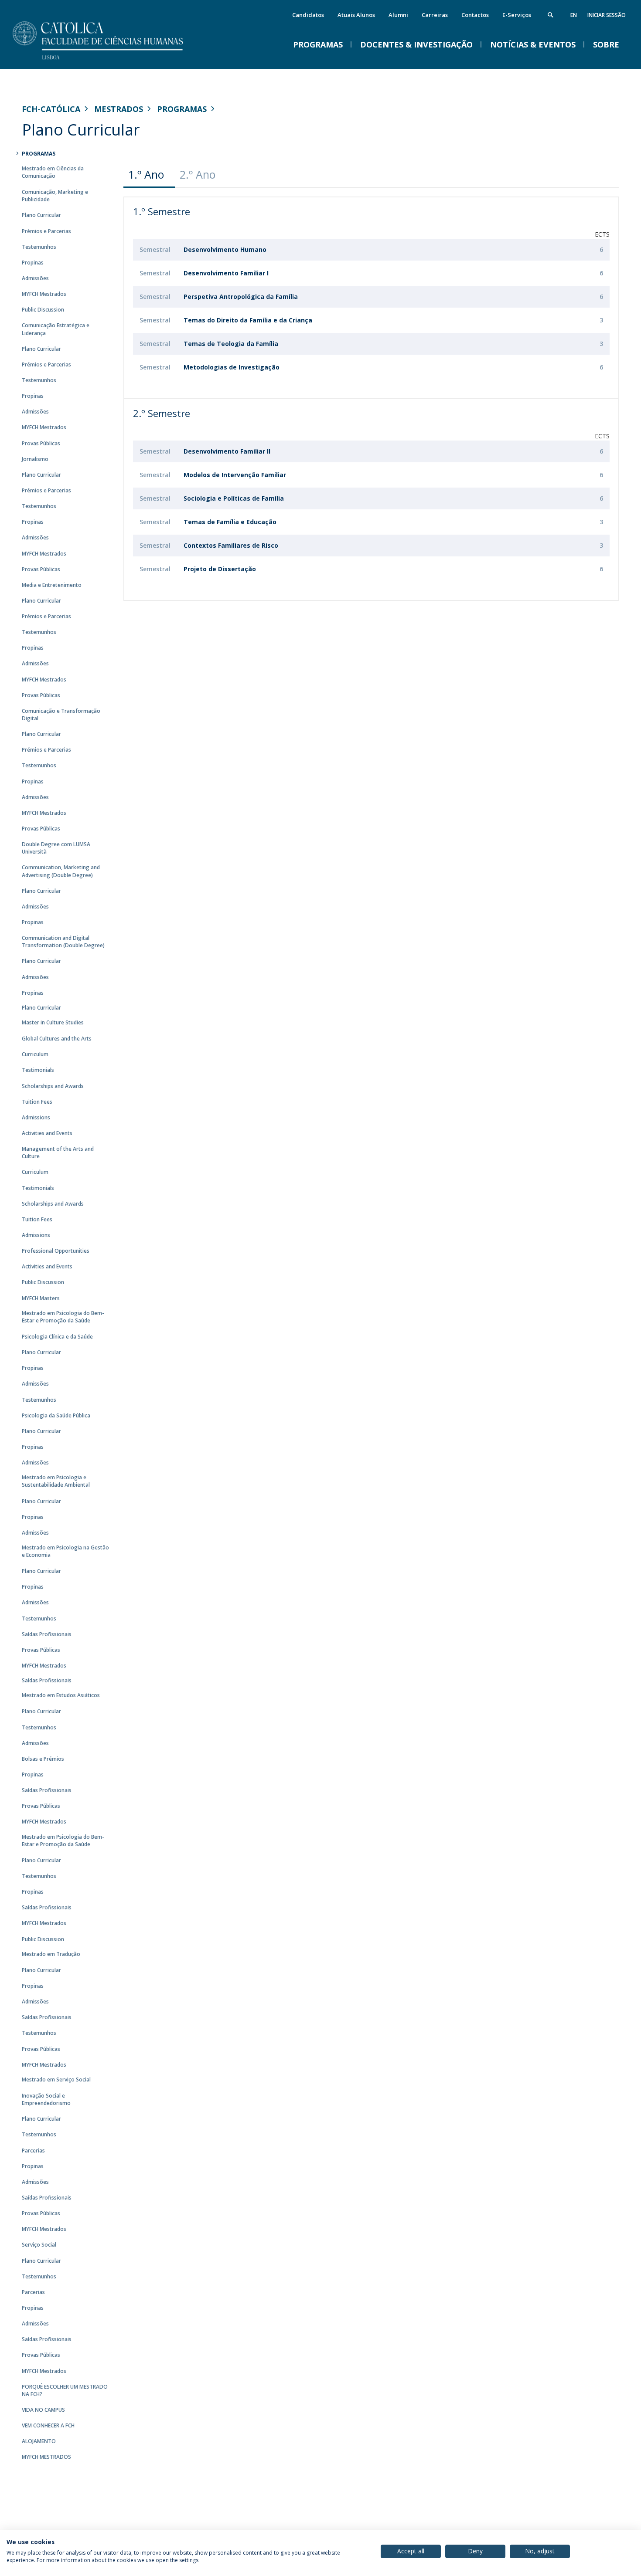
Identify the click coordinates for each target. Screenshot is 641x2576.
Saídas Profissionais (47, 1634)
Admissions (36, 1117)
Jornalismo (35, 459)
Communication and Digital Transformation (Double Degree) (63, 942)
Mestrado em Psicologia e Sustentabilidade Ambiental (56, 1481)
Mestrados (119, 109)
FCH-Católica (51, 109)
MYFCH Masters (41, 1298)
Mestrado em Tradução (51, 1954)
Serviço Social (39, 2245)
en (574, 15)
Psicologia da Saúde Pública (56, 1415)
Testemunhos (39, 247)
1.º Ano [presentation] (146, 174)
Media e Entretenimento (52, 585)
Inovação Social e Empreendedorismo (46, 2099)
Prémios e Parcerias (46, 231)
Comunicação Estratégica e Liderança (56, 329)
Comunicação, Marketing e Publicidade (55, 196)
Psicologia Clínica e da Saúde (57, 1337)
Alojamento (39, 2441)
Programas (182, 109)
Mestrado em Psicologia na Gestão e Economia (65, 1551)
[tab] (149, 175)
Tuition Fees (37, 1102)
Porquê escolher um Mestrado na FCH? (65, 2390)
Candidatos (308, 15)
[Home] (109, 60)
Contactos (475, 15)
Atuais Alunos (356, 15)
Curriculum (35, 1054)
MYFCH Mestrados (44, 294)
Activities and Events (47, 1133)
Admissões (35, 278)
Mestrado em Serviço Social (56, 2079)
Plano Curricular (41, 215)
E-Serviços (517, 15)
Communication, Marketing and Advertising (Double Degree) (61, 871)
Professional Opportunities (56, 1251)
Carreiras (435, 15)
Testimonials (38, 1070)
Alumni (398, 15)
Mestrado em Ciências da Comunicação (53, 172)
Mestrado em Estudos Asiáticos (61, 1695)
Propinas (33, 263)
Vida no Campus (43, 2410)
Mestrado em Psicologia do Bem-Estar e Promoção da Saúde (63, 1317)
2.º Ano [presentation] (198, 174)
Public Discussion (43, 310)
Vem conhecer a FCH (48, 2425)
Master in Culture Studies (53, 1022)
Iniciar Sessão (607, 15)
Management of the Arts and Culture (58, 1152)
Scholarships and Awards (53, 1086)
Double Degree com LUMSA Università (56, 848)
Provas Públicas (41, 443)
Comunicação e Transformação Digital (61, 715)
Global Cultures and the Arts (57, 1039)
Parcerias (33, 2151)
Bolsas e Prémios (43, 1759)
